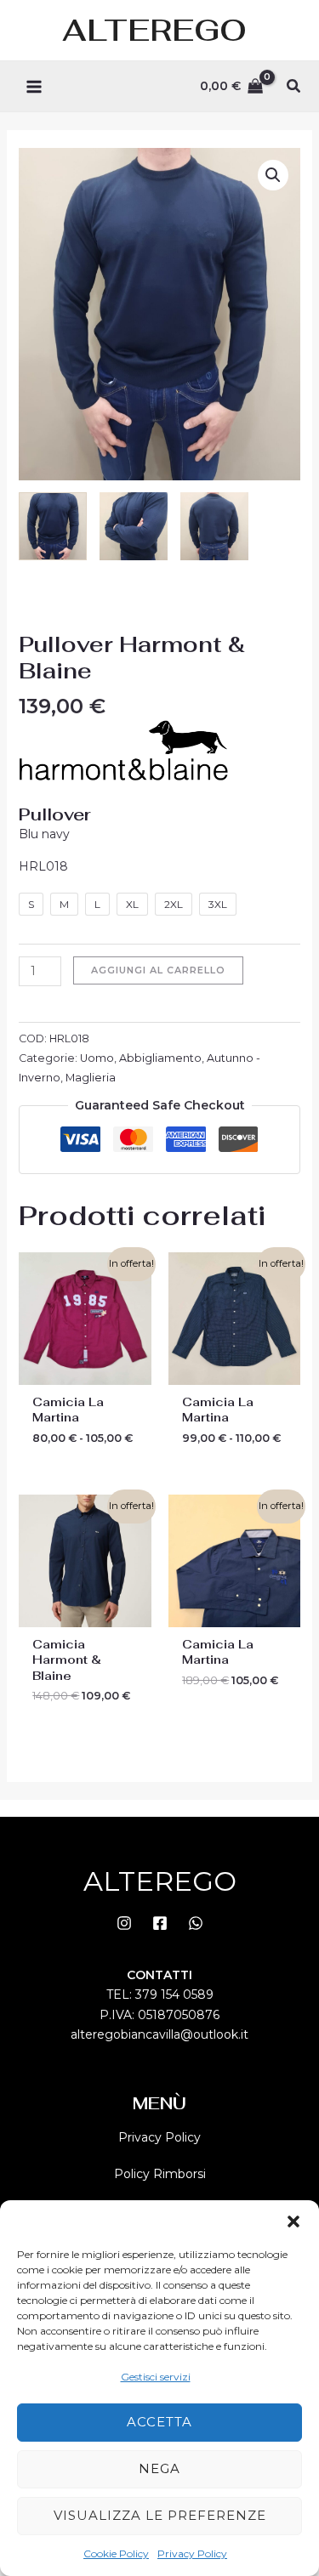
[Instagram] (124, 1923)
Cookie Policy (116, 2553)
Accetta (159, 2422)
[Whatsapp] (196, 1923)
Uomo (97, 1058)
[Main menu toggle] (34, 87)
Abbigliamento (160, 1058)
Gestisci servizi (156, 2377)
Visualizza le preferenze (160, 2515)
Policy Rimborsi (160, 2174)
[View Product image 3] (214, 526)
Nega (159, 2468)
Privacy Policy (192, 2553)
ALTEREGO (154, 30)
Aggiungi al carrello (158, 970)
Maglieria (91, 1078)
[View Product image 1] (53, 526)
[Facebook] (160, 1923)
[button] (293, 2221)
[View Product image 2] (134, 526)
